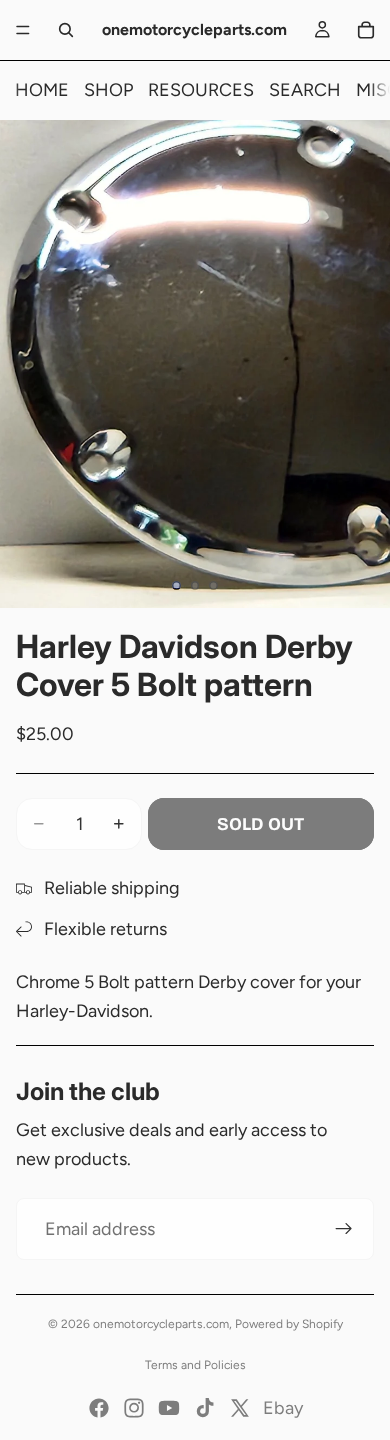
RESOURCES (201, 90)
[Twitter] (240, 1408)
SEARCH (305, 90)
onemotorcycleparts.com (161, 1324)
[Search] (66, 30)
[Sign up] (344, 1229)
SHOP (108, 90)
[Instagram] (134, 1408)
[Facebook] (99, 1408)
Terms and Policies (195, 1365)
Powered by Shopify (289, 1324)
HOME (42, 90)
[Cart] (366, 30)
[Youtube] (169, 1408)
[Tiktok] (205, 1408)
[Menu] (23, 30)
